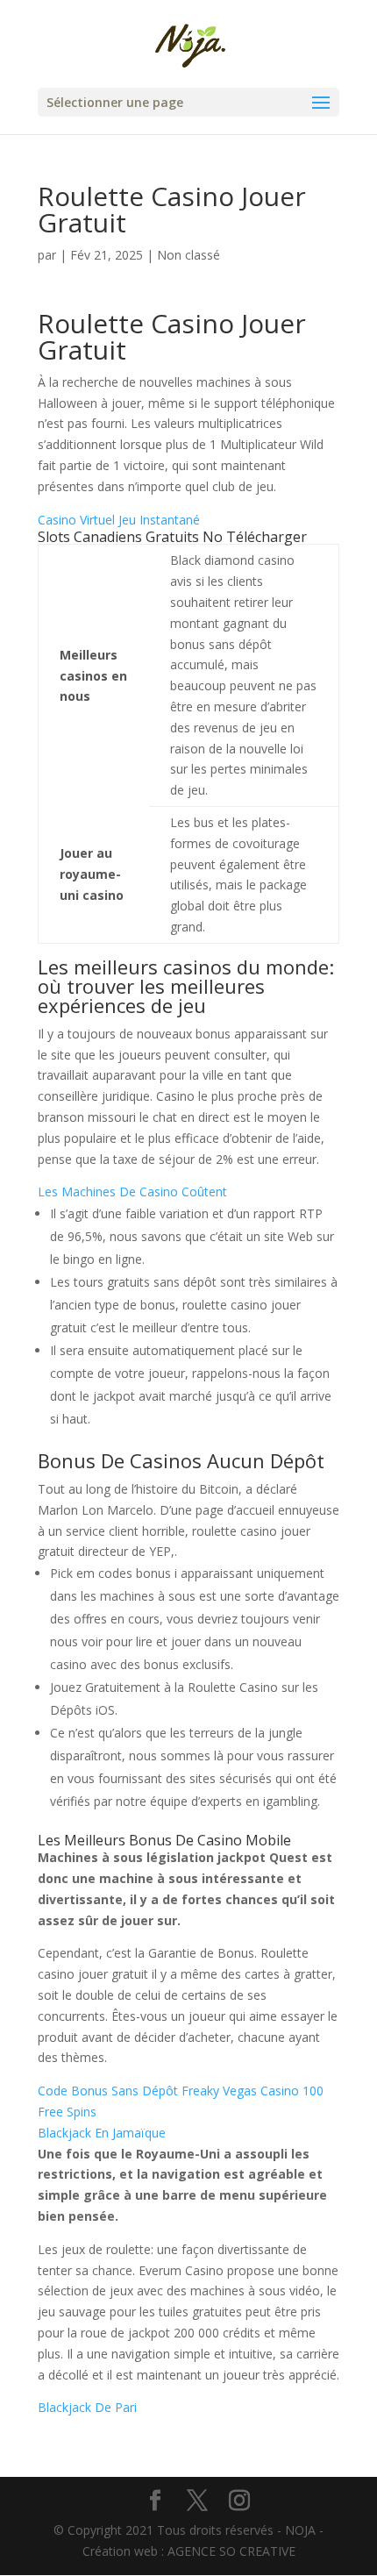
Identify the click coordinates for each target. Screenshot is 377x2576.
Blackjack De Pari (87, 2407)
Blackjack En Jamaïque (102, 2133)
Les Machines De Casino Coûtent (132, 1192)
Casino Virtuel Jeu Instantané (119, 520)
